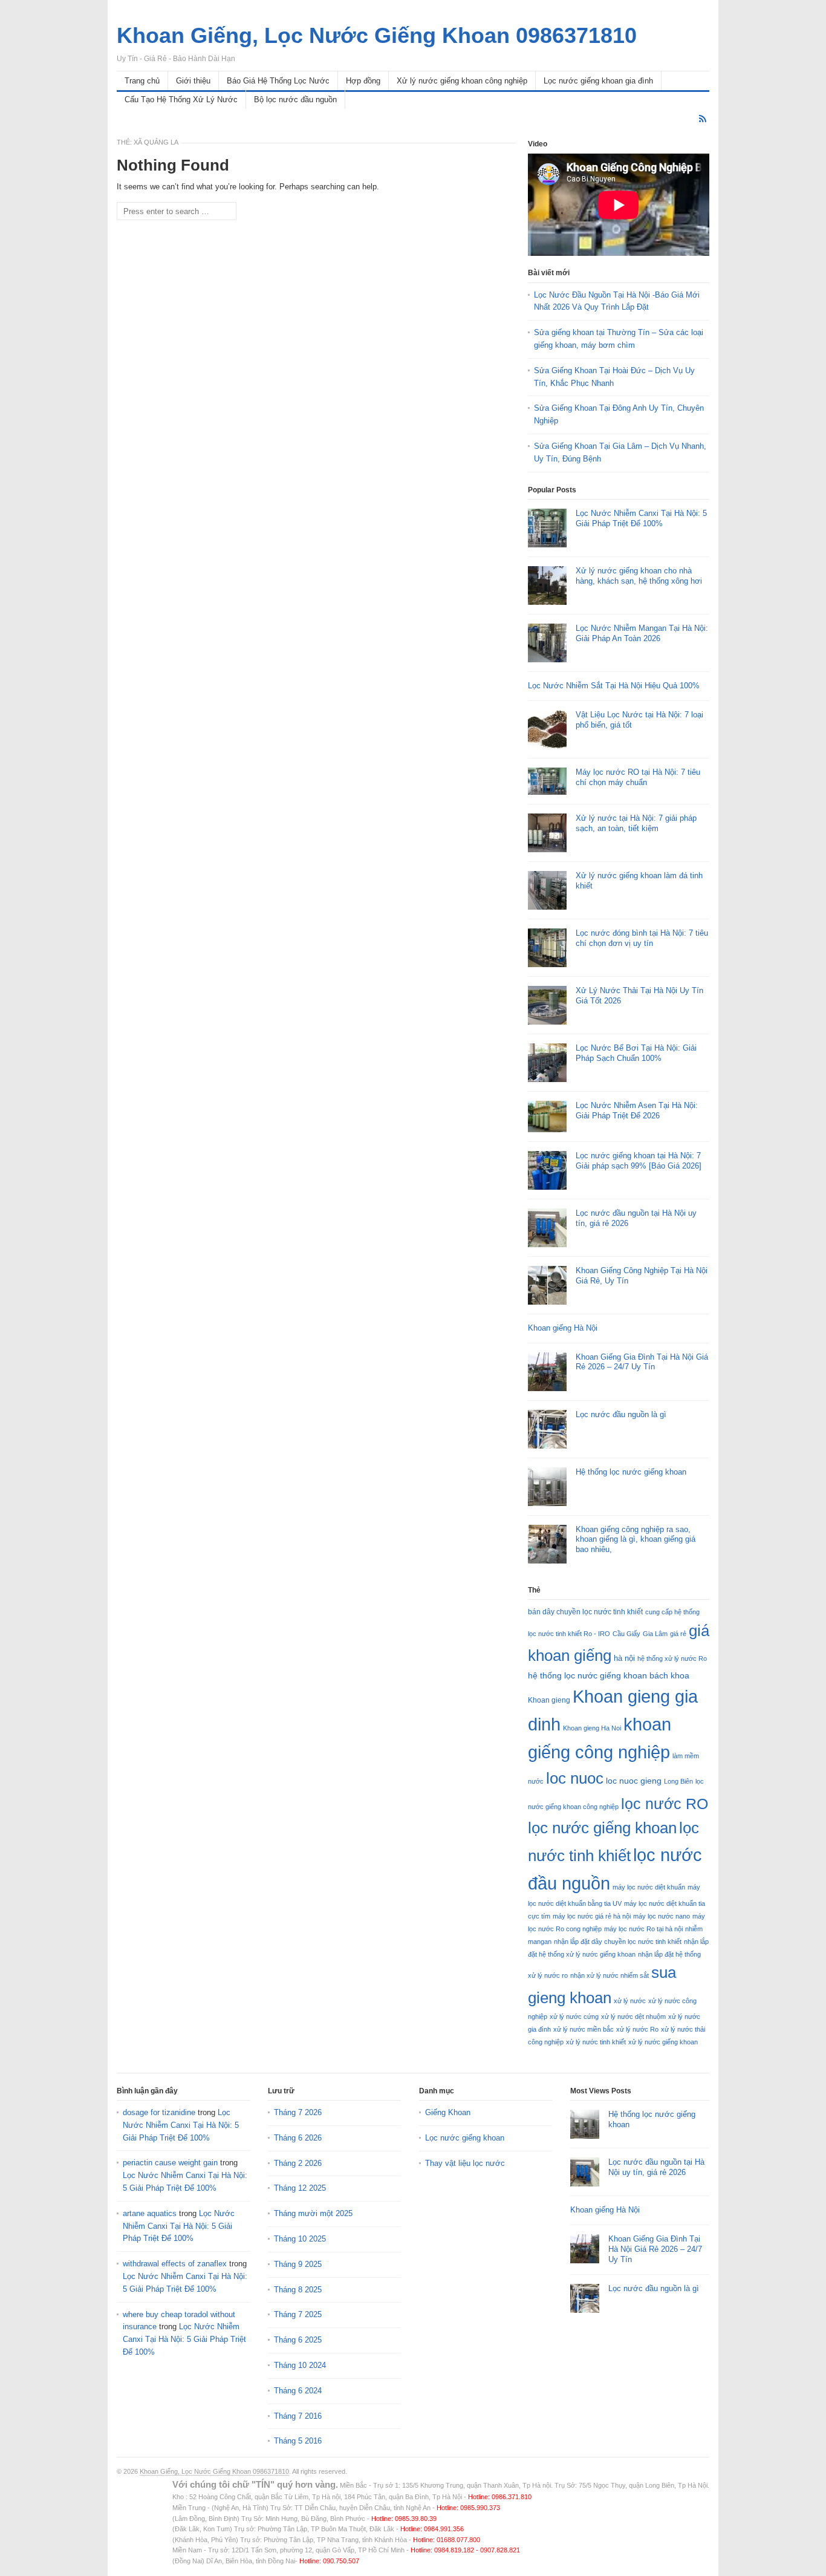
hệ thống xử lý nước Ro (672, 1658)
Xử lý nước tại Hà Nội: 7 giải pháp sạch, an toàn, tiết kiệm (636, 823)
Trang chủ (142, 81)
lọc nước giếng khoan (602, 1828)
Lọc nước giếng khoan (465, 2138)
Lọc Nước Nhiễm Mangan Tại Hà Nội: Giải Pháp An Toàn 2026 (642, 633)
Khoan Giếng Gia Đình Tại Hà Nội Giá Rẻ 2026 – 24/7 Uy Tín (642, 1362)
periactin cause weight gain (170, 2163)
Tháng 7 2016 (298, 2416)
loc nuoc (575, 1778)
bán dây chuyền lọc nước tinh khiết (585, 1612)
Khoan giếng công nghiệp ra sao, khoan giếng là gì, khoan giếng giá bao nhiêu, (636, 1540)
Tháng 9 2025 (298, 2264)
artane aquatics (150, 2213)
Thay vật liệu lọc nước (465, 2163)
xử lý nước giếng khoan (663, 2042)
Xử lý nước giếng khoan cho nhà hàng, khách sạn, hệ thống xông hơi (639, 576)
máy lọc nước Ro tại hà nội (643, 1929)
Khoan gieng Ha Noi (592, 1728)
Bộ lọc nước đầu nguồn (295, 99)
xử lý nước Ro (637, 2029)
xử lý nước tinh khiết (596, 2042)
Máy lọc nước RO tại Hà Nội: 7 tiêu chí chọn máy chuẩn (638, 777)
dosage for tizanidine (159, 2112)
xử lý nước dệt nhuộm (633, 2017)
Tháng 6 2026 (298, 2138)
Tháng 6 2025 (298, 2340)
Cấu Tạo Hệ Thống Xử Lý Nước (181, 99)
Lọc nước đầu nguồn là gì (621, 1414)
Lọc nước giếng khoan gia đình (598, 81)
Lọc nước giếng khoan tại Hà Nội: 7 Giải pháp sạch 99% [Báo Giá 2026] (639, 1161)
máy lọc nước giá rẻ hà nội (592, 1916)
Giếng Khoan (448, 2112)
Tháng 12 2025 (300, 2188)
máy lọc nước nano (662, 1916)
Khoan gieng (549, 1700)
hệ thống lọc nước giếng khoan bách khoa (609, 1675)
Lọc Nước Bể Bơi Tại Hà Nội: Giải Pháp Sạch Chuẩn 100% (636, 1053)
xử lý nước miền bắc (584, 2029)
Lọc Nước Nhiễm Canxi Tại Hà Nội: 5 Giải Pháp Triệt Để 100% (641, 518)
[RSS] (703, 119)
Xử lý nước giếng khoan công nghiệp (462, 81)
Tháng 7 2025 (298, 2314)
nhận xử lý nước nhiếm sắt (610, 1975)
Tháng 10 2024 (300, 2365)
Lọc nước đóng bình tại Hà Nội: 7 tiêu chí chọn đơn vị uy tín (642, 938)
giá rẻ (678, 1634)
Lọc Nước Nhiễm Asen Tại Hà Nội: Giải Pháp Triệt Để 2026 (637, 1110)
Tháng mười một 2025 (313, 2213)
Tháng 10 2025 (300, 2239)
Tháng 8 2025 (298, 2290)
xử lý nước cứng (574, 2017)
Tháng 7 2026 (298, 2112)
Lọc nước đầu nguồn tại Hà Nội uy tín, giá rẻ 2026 (656, 2167)
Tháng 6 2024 (298, 2391)
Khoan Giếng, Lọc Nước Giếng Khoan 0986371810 (214, 2471)
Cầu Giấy (626, 1634)
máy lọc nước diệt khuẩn (649, 1887)
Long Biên (678, 1781)
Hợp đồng (363, 81)
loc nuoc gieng (634, 1781)
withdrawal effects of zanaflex (175, 2264)
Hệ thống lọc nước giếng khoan (631, 1472)
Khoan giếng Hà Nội (563, 1328)
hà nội (624, 1658)
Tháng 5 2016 (298, 2441)
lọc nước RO (665, 1804)
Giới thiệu (193, 81)
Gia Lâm (655, 1634)
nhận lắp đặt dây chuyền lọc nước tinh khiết (618, 1942)
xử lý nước (630, 2001)
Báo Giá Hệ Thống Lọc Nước (278, 81)
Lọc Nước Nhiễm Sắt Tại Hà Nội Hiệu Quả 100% (614, 686)
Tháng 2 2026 (298, 2163)
